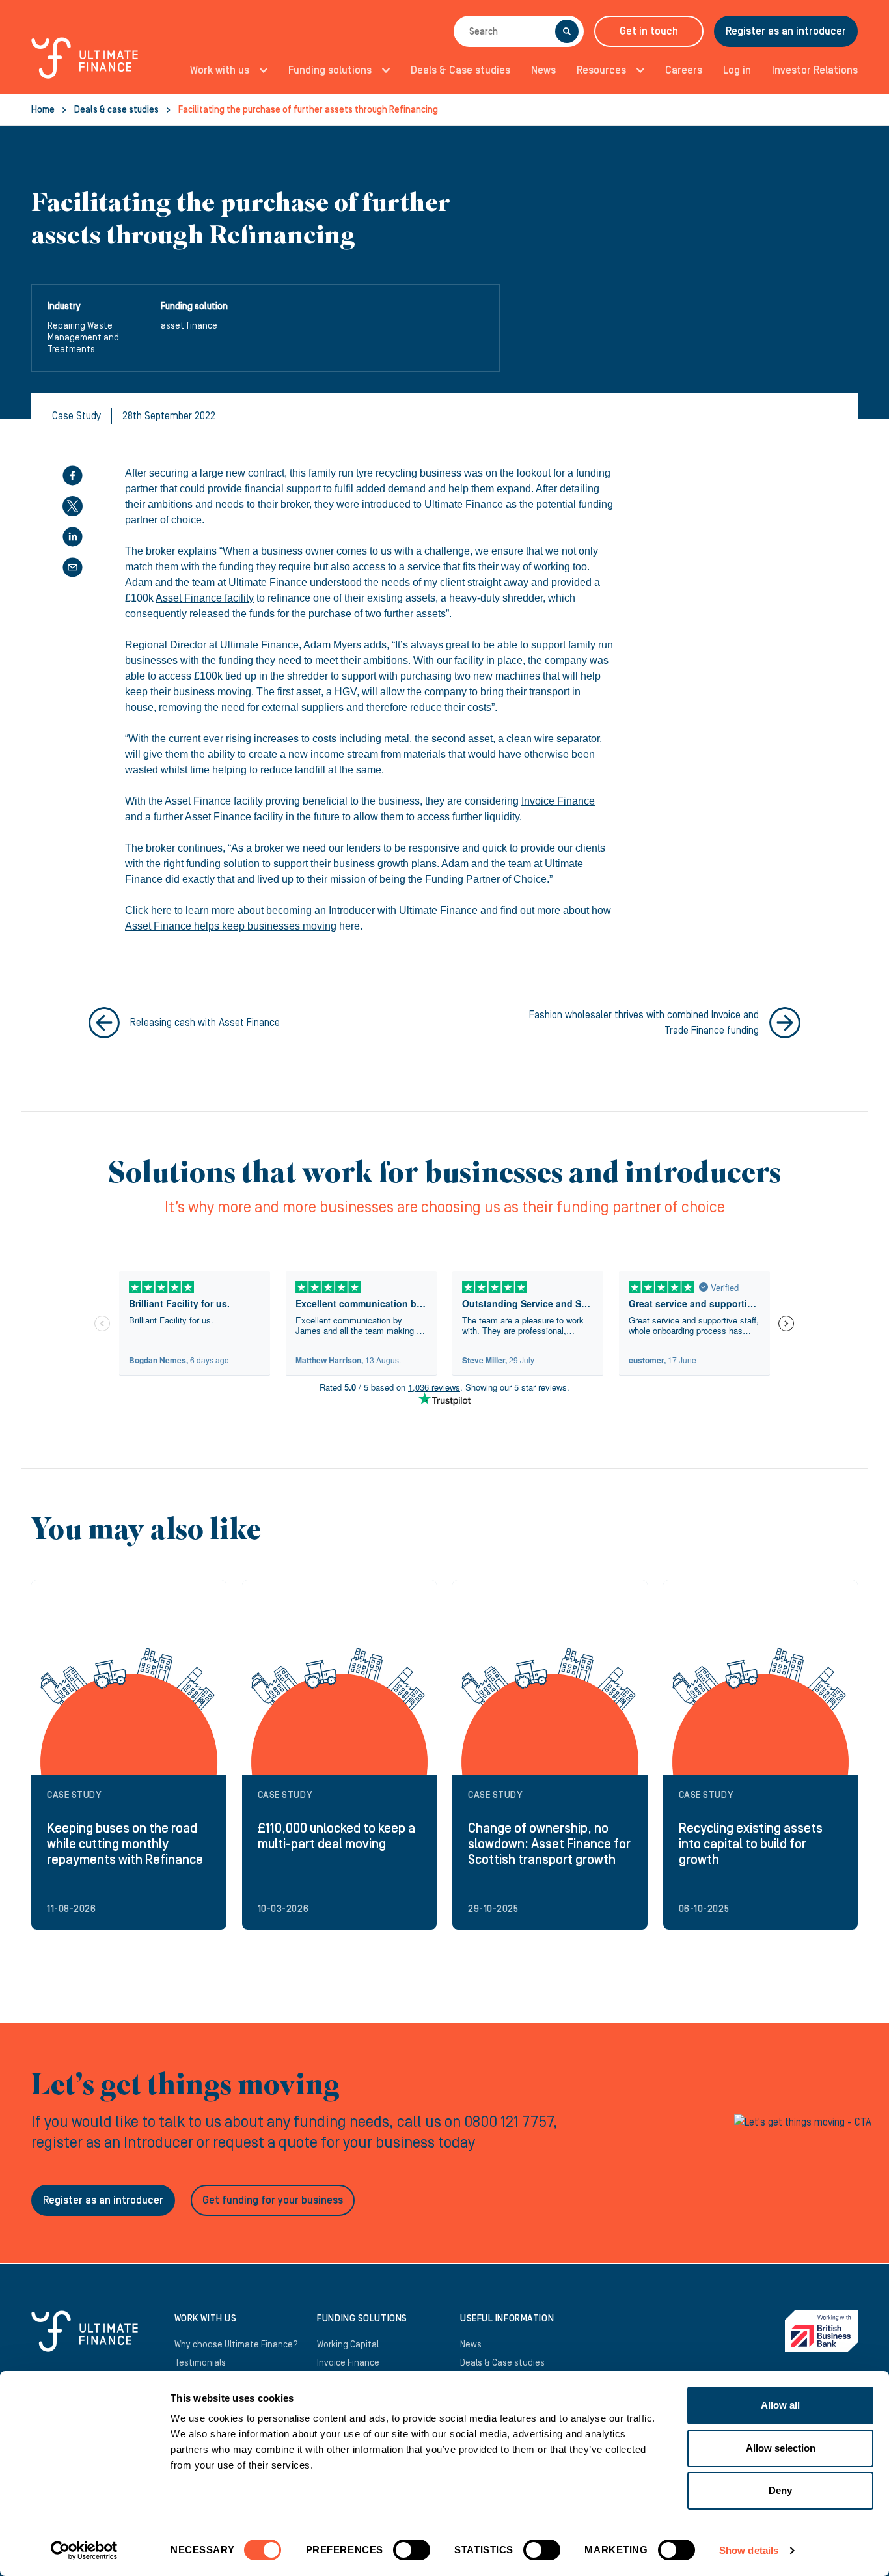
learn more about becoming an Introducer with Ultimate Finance (332, 910)
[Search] (567, 31)
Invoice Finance (558, 801)
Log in (737, 70)
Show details (749, 2550)
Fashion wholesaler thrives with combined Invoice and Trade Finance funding (644, 1023)
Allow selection (781, 2448)
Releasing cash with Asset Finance (205, 1023)
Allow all (780, 2405)
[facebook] (73, 476)
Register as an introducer (786, 31)
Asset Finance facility (205, 598)
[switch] (412, 2555)
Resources (601, 70)
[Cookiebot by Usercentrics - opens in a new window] (84, 2551)
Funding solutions (330, 70)
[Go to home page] (85, 65)
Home (43, 110)
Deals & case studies (116, 110)
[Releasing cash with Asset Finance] (104, 1023)
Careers (684, 70)
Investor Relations (815, 70)
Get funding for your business (273, 2200)
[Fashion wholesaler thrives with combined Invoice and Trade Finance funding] (785, 1023)
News (543, 70)
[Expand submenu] (260, 70)
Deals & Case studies (460, 70)
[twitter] (73, 506)
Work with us (220, 70)
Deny (780, 2490)
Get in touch (649, 31)
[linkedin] (73, 537)
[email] (73, 567)
